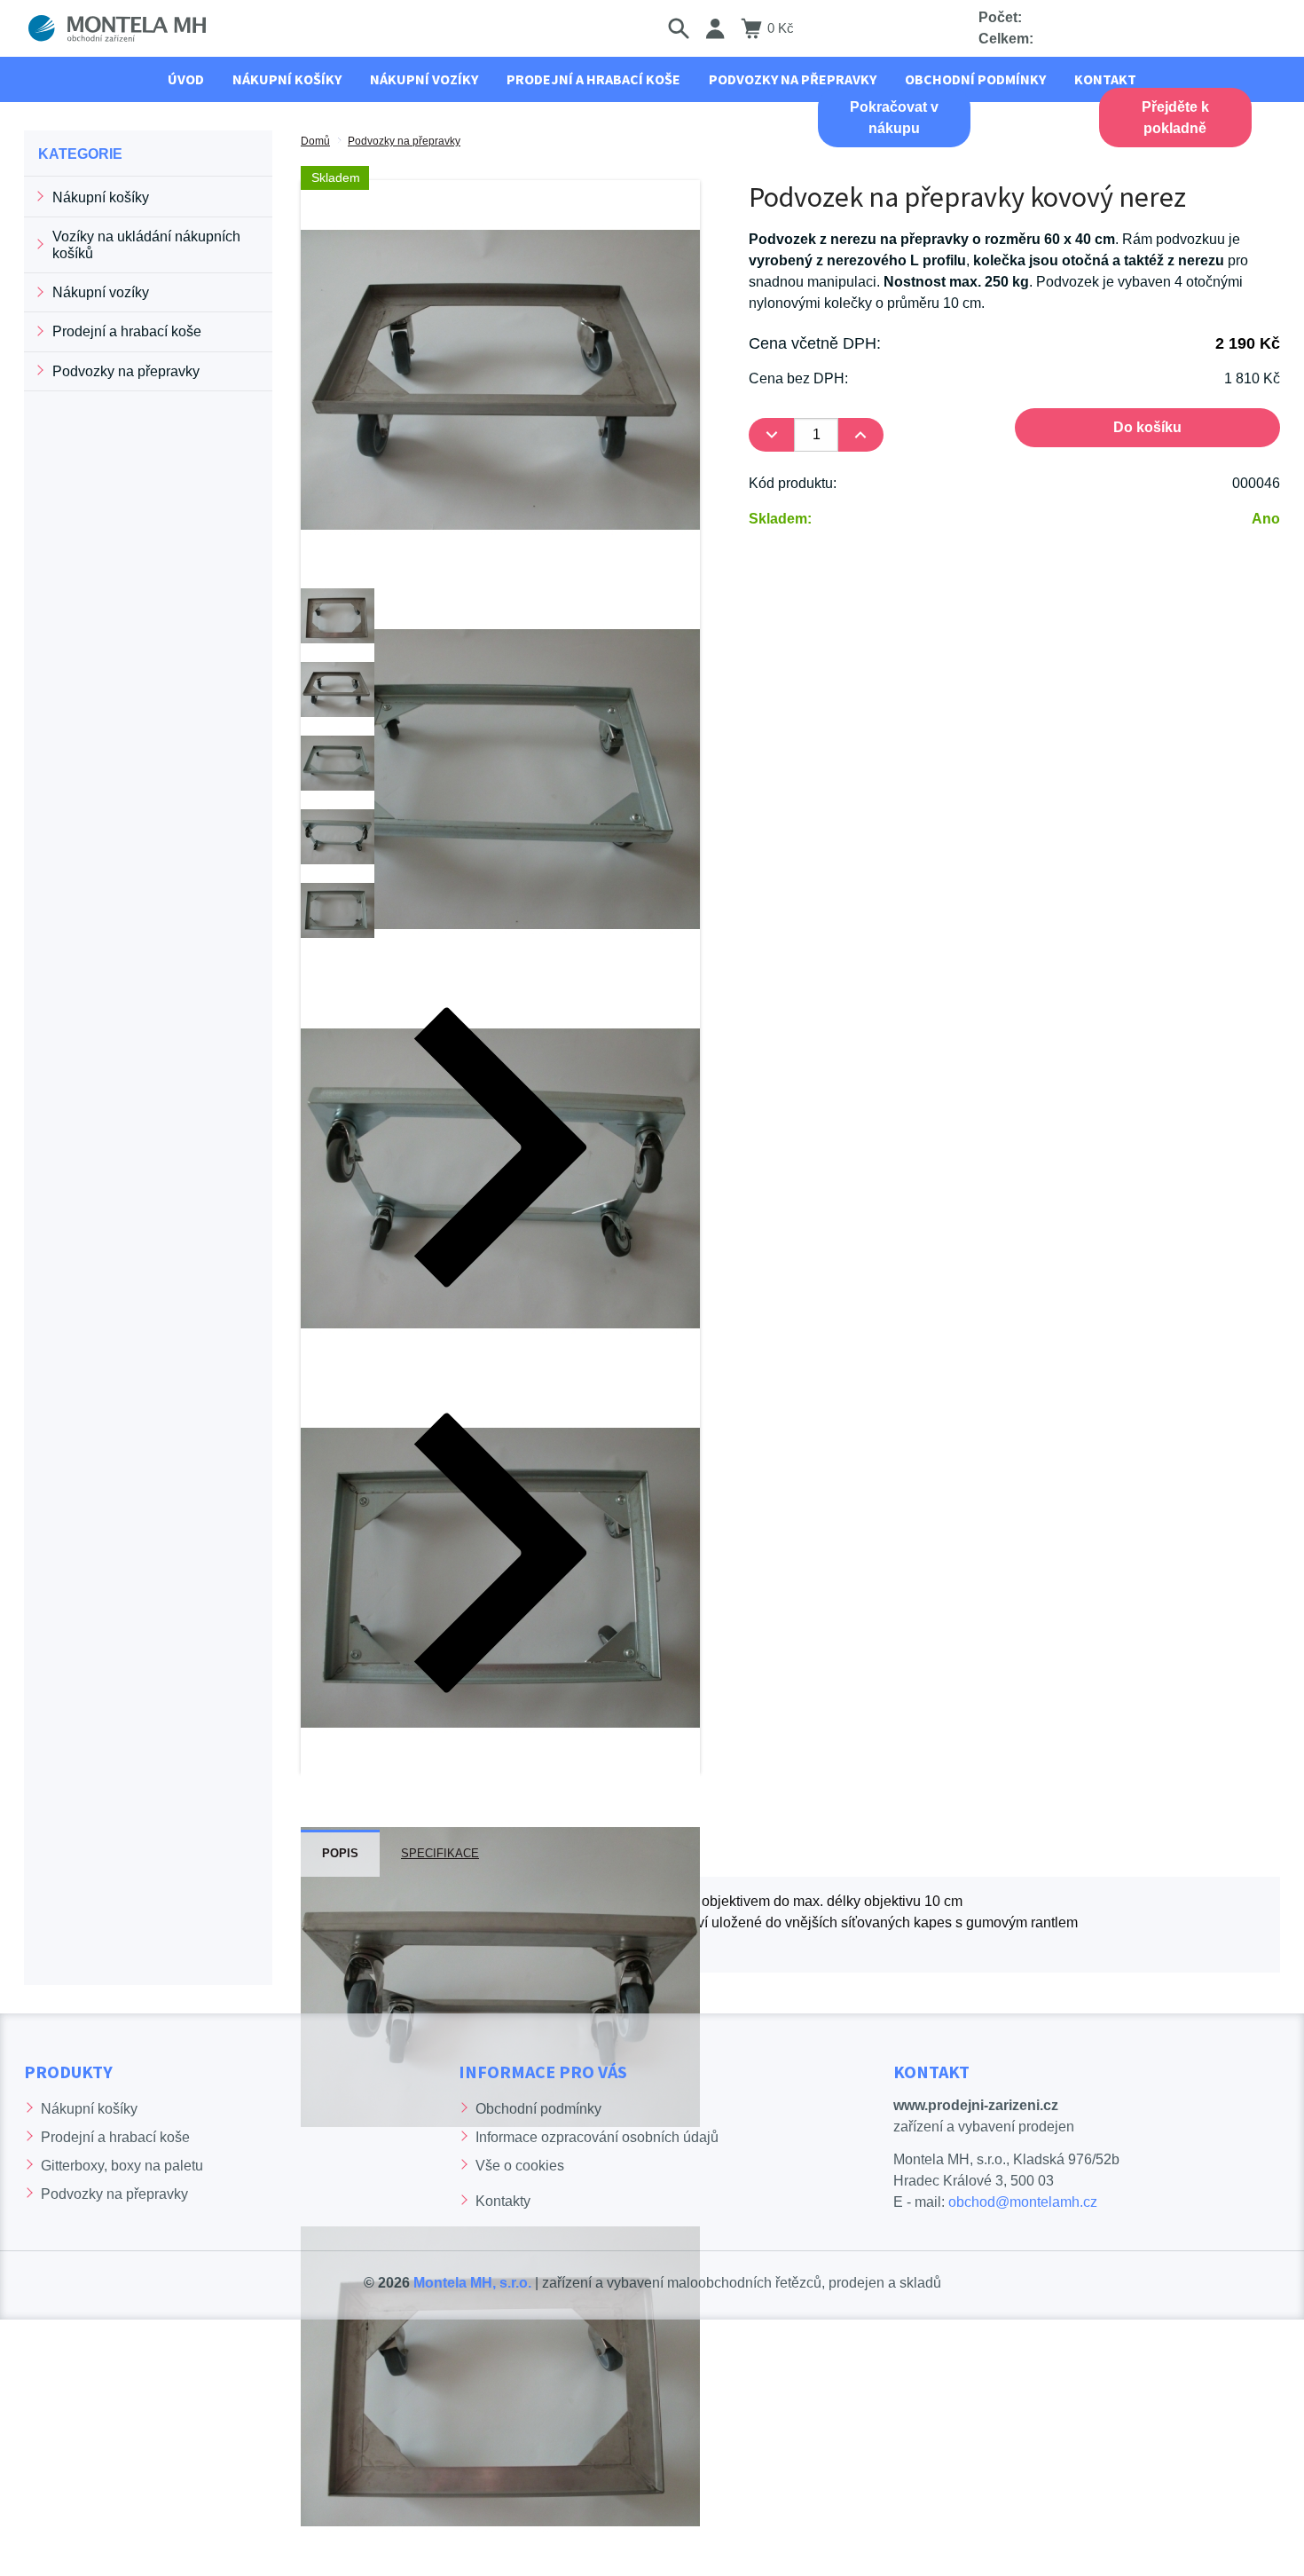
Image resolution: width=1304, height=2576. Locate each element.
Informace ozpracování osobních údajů (597, 2137)
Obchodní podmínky (538, 2109)
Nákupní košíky (101, 197)
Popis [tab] (340, 1853)
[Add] (861, 435)
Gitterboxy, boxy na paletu (122, 2166)
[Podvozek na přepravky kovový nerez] (500, 378)
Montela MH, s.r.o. (472, 2283)
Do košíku (1147, 427)
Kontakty (503, 2201)
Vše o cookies (520, 2166)
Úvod (186, 79)
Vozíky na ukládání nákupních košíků (146, 245)
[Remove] (771, 435)
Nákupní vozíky (101, 292)
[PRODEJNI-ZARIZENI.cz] (117, 28)
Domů (315, 141)
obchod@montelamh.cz (1023, 2202)
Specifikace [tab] (440, 1853)
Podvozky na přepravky (404, 141)
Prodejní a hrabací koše (127, 331)
